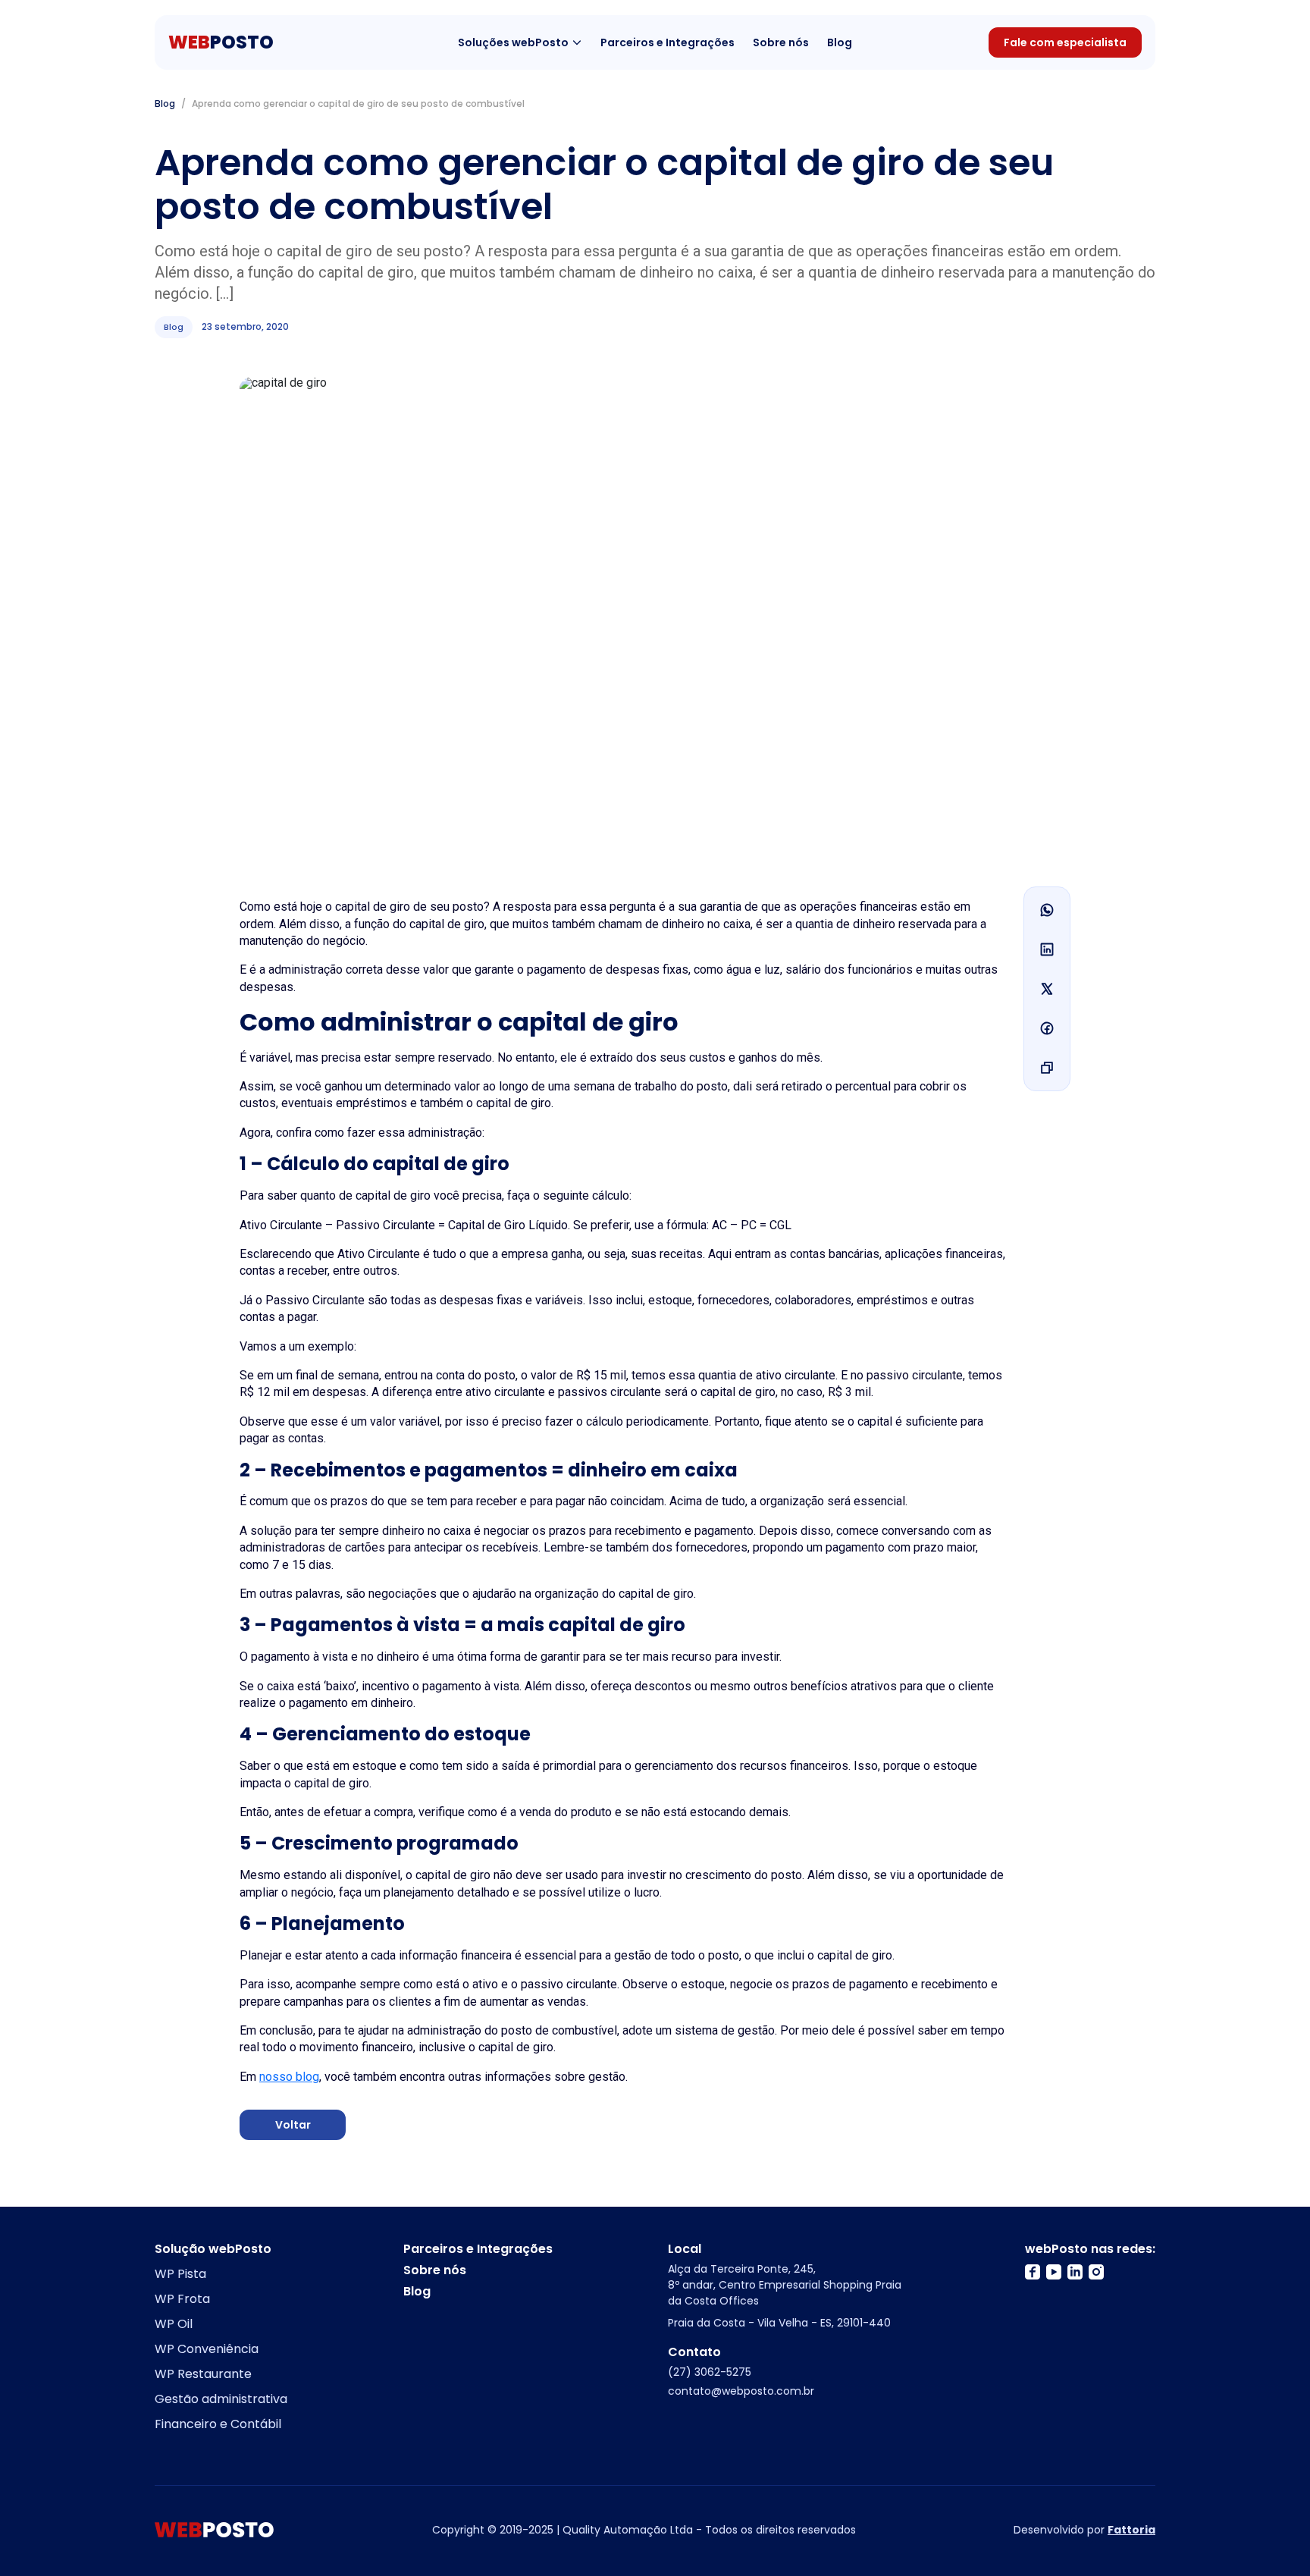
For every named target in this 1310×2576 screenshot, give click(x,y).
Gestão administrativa (221, 2399)
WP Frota (182, 2299)
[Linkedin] (1047, 949)
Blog (840, 43)
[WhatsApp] (1047, 910)
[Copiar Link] (1047, 1068)
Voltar (293, 2125)
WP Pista (180, 2274)
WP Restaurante (203, 2374)
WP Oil (174, 2324)
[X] (1047, 989)
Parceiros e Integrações (668, 43)
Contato (694, 2352)
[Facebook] (1047, 1028)
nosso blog (289, 2077)
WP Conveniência (207, 2349)
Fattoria (1131, 2530)
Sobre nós (781, 43)
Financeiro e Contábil (218, 2424)
